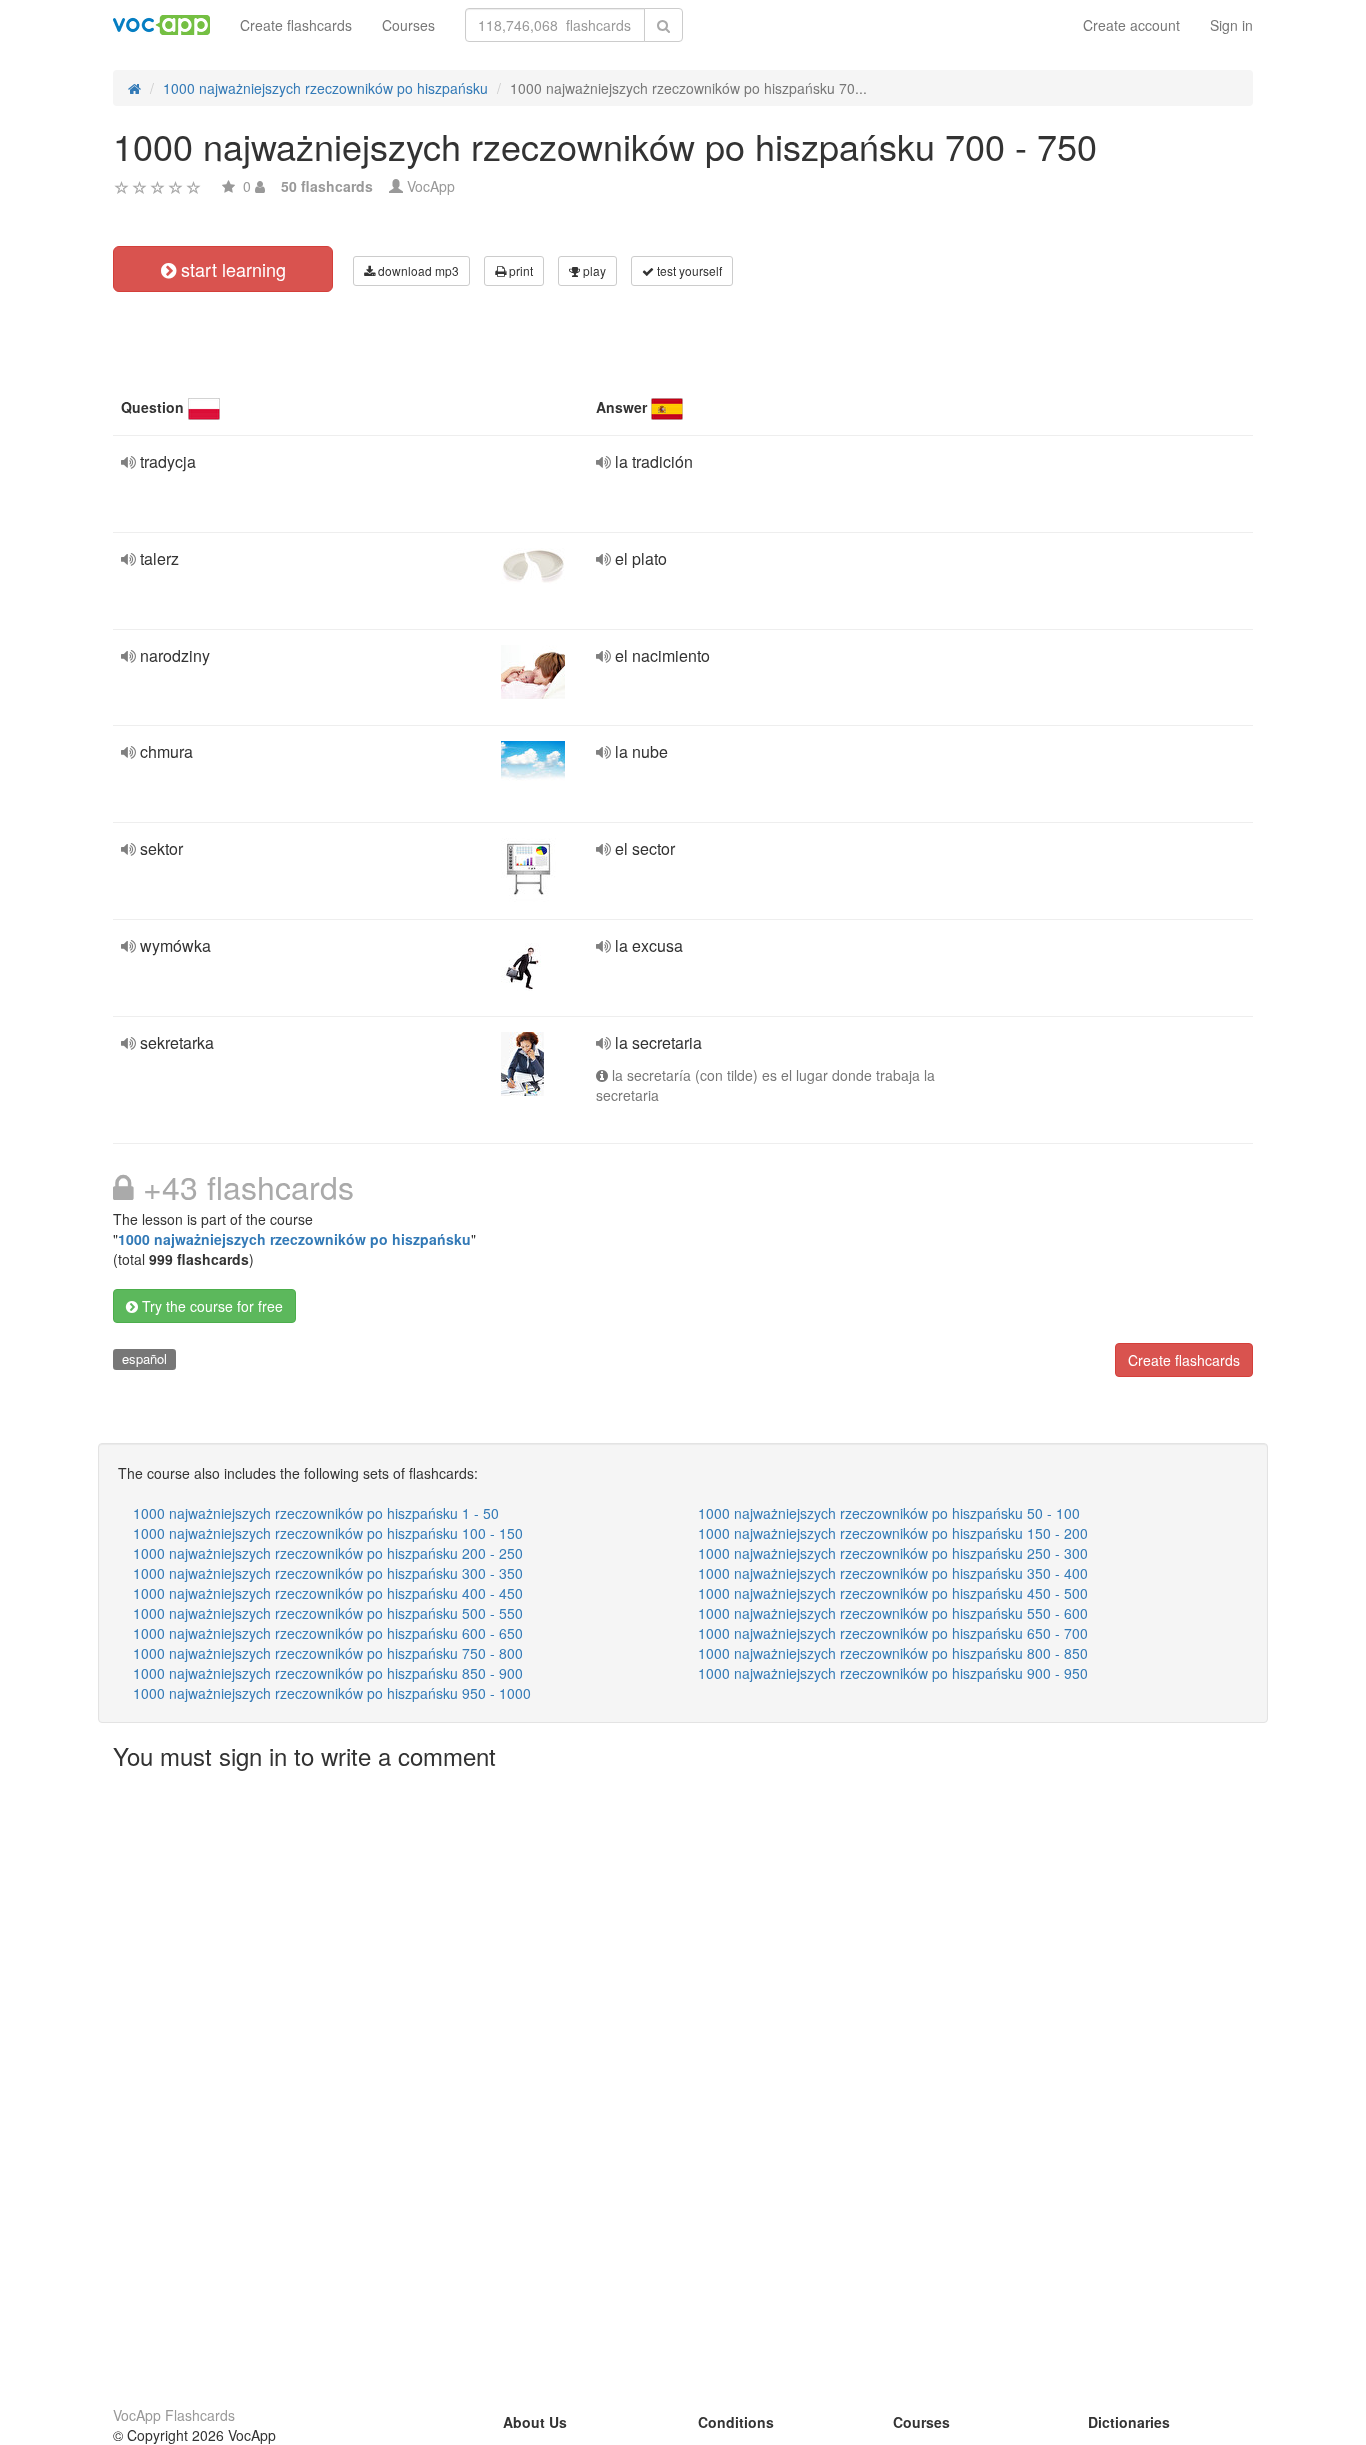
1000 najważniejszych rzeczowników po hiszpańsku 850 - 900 (328, 1673)
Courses (408, 25)
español (144, 1358)
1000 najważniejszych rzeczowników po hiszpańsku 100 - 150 (328, 1533)
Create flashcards (296, 25)
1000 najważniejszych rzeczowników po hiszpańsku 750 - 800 (328, 1653)
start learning (231, 269)
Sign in (1231, 25)
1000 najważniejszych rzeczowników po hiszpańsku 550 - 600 (893, 1613)
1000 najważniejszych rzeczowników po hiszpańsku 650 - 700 (893, 1633)
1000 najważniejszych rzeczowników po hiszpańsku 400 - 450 (328, 1593)
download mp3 (417, 270)
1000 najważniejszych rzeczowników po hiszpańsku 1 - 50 (316, 1513)
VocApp (431, 186)
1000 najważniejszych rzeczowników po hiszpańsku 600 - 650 (328, 1633)
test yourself (688, 270)
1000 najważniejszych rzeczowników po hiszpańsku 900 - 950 (893, 1673)
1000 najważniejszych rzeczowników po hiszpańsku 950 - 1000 (332, 1693)
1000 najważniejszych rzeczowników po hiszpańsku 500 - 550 (328, 1613)
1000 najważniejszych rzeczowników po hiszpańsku (294, 1239)
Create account (1131, 25)
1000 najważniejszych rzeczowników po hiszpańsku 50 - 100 (889, 1513)
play (593, 270)
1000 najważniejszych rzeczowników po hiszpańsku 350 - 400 (893, 1573)
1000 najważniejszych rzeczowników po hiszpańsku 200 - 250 (328, 1553)
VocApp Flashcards (174, 2415)
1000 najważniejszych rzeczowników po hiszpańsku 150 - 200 (893, 1533)
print (519, 270)
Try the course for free (210, 1306)
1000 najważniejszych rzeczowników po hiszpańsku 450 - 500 (893, 1593)
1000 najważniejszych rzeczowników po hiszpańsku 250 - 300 (893, 1553)
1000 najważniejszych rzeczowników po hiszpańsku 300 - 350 (328, 1573)
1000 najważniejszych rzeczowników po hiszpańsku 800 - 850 (893, 1653)
